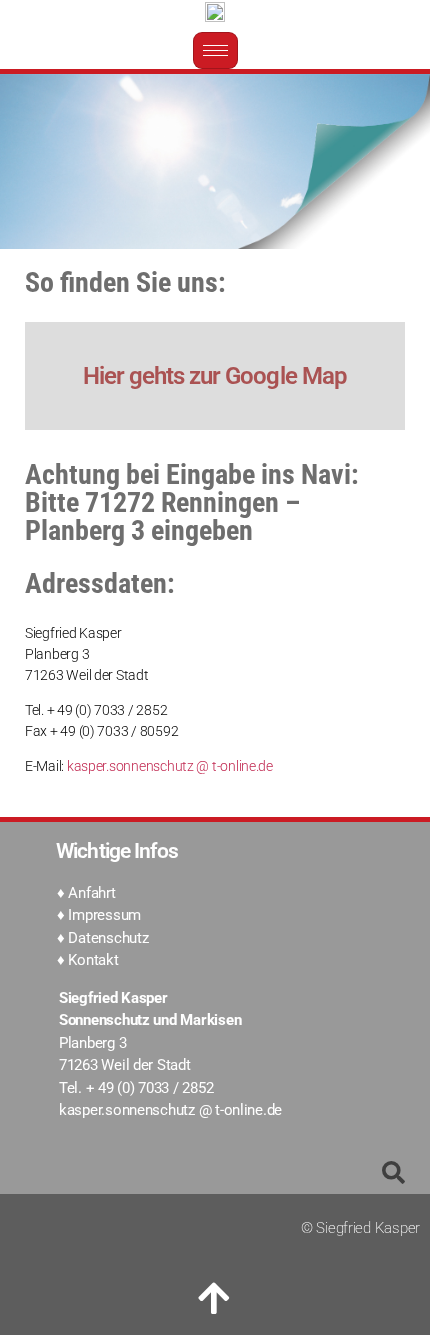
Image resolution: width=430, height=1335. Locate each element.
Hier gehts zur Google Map (214, 376)
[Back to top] (215, 1299)
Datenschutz (108, 938)
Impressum (104, 915)
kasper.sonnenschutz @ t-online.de (170, 766)
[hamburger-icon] (215, 50)
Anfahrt (91, 893)
